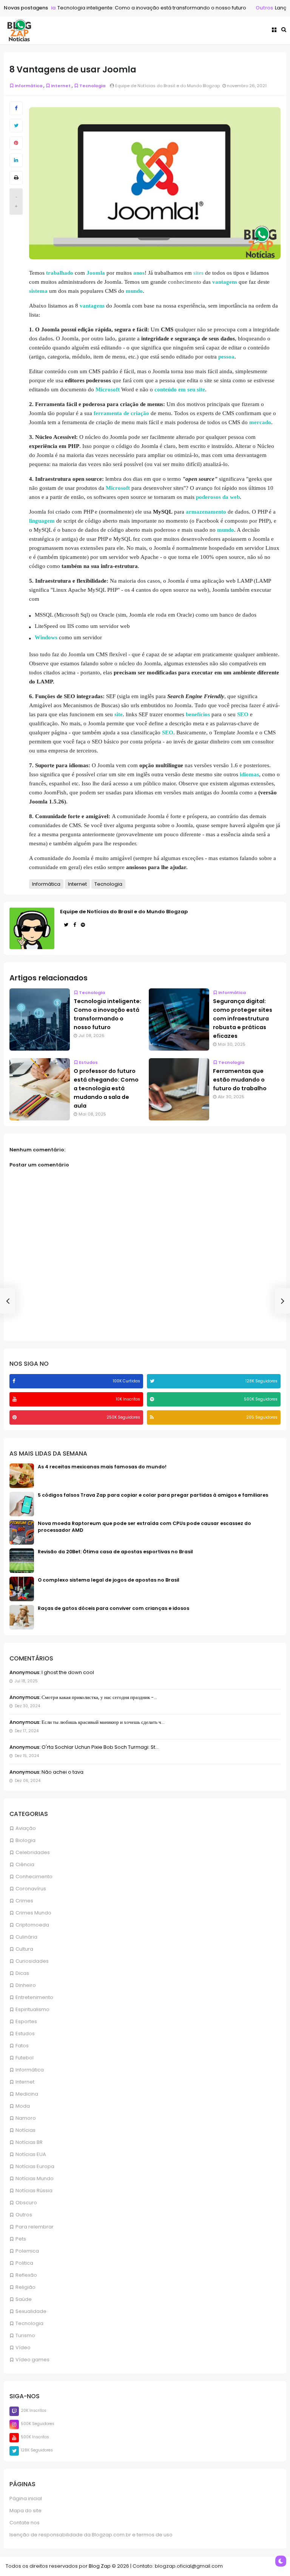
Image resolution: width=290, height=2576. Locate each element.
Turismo (25, 2335)
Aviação (26, 1828)
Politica (24, 2263)
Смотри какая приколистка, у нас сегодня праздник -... (99, 1697)
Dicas (22, 1973)
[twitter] (153, 1381)
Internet (25, 2082)
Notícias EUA (31, 2154)
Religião (25, 2287)
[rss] (153, 1417)
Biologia (25, 1840)
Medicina (27, 2094)
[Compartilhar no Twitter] (16, 126)
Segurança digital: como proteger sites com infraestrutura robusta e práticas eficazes (243, 1019)
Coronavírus (31, 1889)
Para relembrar (35, 2227)
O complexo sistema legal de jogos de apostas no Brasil (109, 1580)
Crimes (24, 1901)
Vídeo (23, 2347)
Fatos (22, 2046)
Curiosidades (32, 1961)
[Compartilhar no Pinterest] (16, 143)
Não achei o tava (62, 1772)
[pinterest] (15, 1417)
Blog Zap (100, 2566)
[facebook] (15, 1381)
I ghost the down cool (67, 1672)
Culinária (26, 1937)
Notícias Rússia (34, 2191)
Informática (30, 2070)
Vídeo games (32, 2360)
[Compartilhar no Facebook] (16, 108)
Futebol (25, 2058)
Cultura (24, 1949)
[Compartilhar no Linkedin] (16, 160)
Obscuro (26, 2203)
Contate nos (25, 2523)
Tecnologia (29, 2323)
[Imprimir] (16, 178)
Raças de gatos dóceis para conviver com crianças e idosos (113, 1608)
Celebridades (33, 1852)
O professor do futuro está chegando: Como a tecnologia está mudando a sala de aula (106, 1088)
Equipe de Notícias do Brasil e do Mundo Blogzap (124, 912)
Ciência (25, 1864)
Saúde (24, 2299)
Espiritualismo (32, 2009)
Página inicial (26, 2498)
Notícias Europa (35, 2166)
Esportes (26, 2021)
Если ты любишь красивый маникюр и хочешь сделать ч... (103, 1722)
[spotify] (153, 1399)
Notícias (25, 2130)
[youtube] (15, 1399)
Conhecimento (34, 1877)
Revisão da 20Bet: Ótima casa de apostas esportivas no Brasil (115, 1552)
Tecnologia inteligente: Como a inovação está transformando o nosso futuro (141, 8)
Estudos (25, 2034)
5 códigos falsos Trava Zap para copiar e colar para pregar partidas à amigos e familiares (153, 1495)
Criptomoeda (32, 1925)
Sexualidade (31, 2311)
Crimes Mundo (33, 1913)
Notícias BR (29, 2142)
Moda (23, 2106)
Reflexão (26, 2275)
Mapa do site (25, 2511)
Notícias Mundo (35, 2178)
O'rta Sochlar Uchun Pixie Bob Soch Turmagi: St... (99, 1747)
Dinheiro (26, 1985)
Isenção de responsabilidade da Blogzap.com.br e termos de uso (91, 2535)
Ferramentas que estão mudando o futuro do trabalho (240, 1080)
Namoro (26, 2118)
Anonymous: (25, 1672)
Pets (21, 2239)
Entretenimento (34, 1997)
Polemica (27, 2251)
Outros (254, 8)
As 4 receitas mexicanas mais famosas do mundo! (102, 1467)
